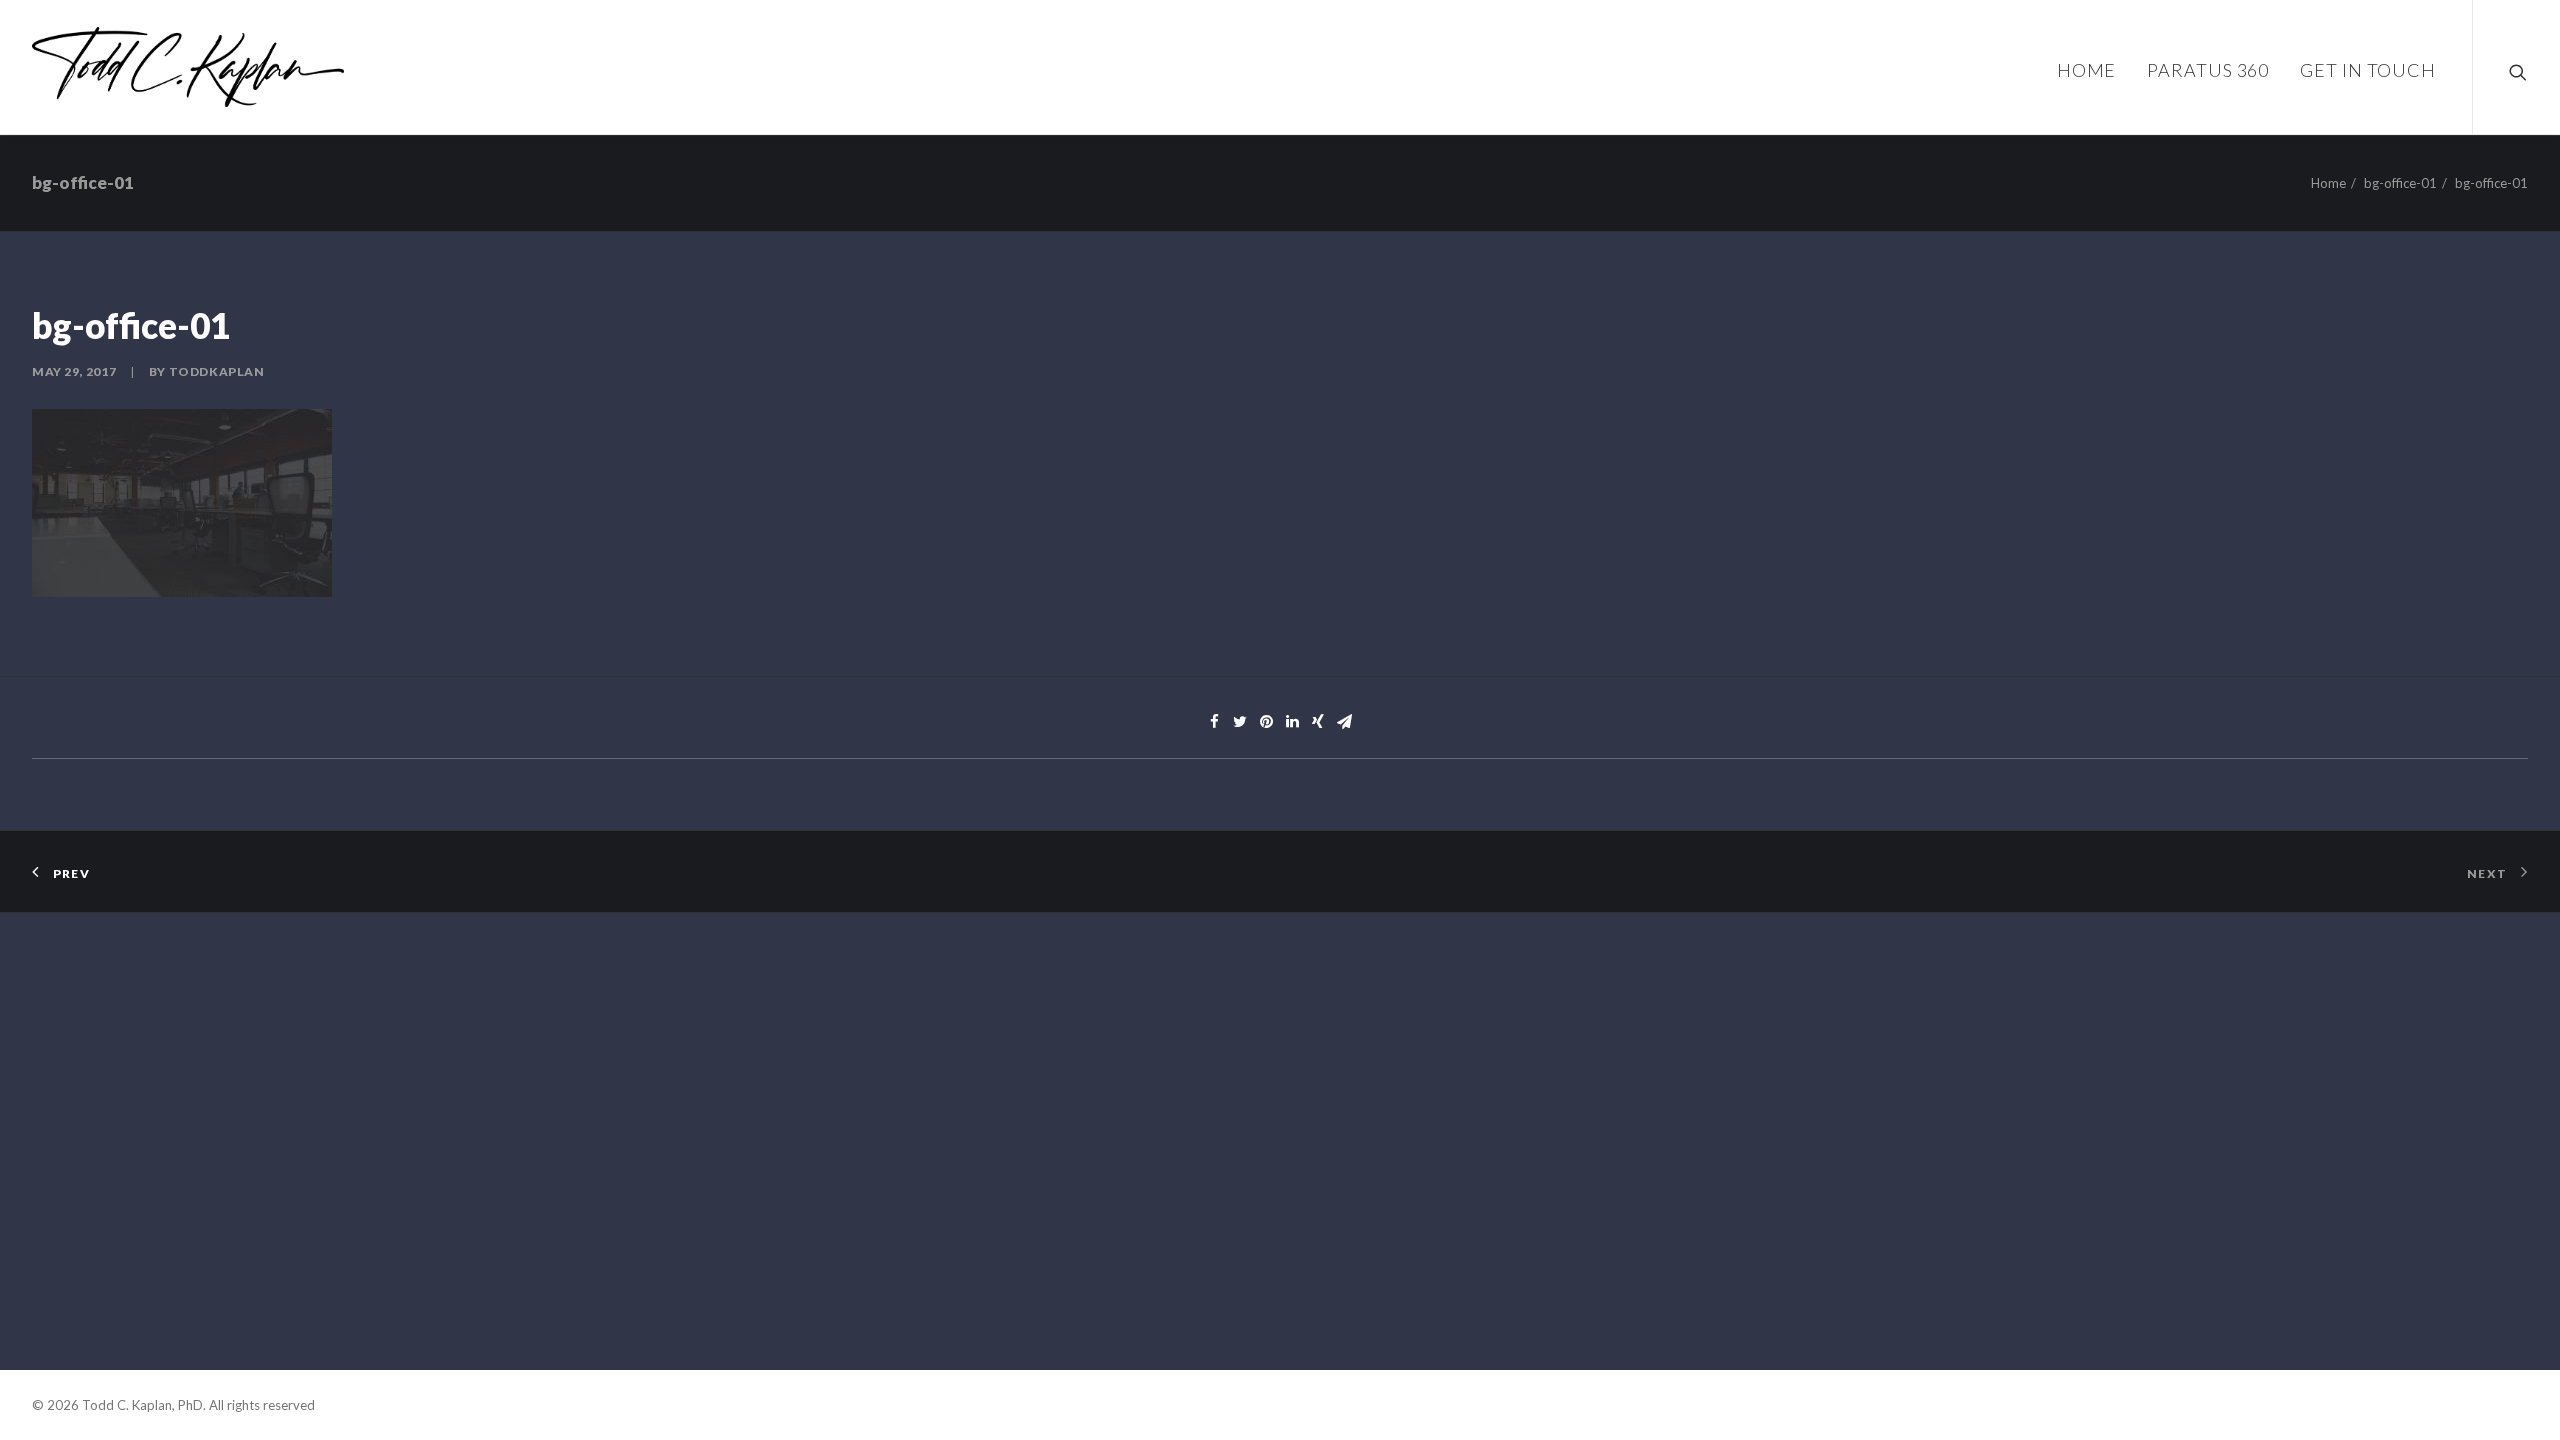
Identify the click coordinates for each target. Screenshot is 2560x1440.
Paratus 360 (2208, 70)
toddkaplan (217, 371)
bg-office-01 (2400, 183)
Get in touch (2368, 70)
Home (2087, 70)
